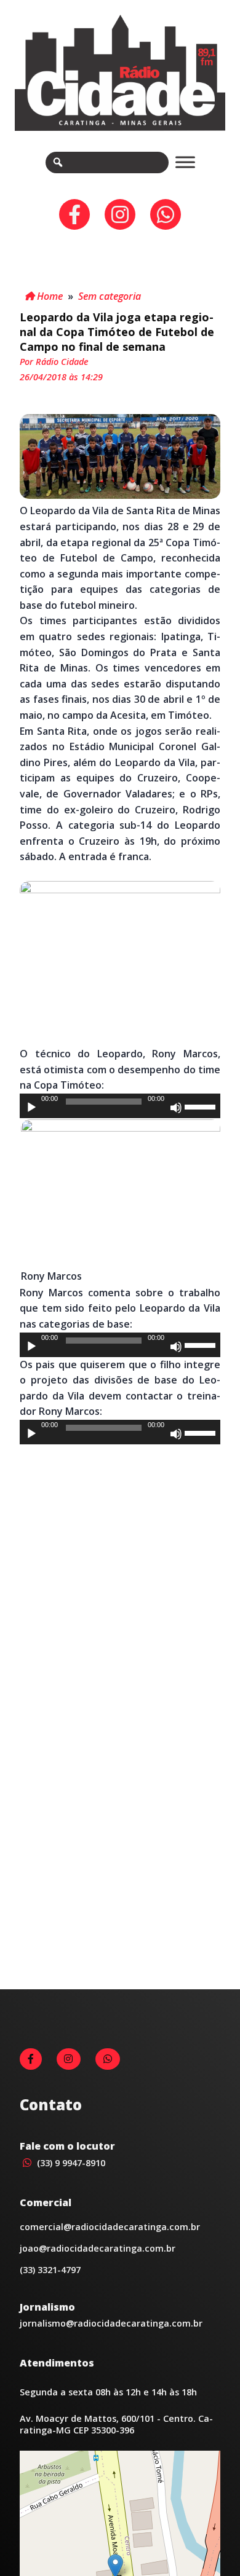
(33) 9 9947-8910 (70, 2163)
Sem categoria (110, 296)
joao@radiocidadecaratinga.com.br (98, 2248)
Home (49, 296)
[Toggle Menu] (185, 162)
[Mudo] (176, 1108)
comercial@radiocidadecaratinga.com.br (110, 2227)
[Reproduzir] (31, 1108)
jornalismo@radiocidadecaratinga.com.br (111, 2323)
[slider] (202, 1106)
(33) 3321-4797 (50, 2270)
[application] (120, 1106)
